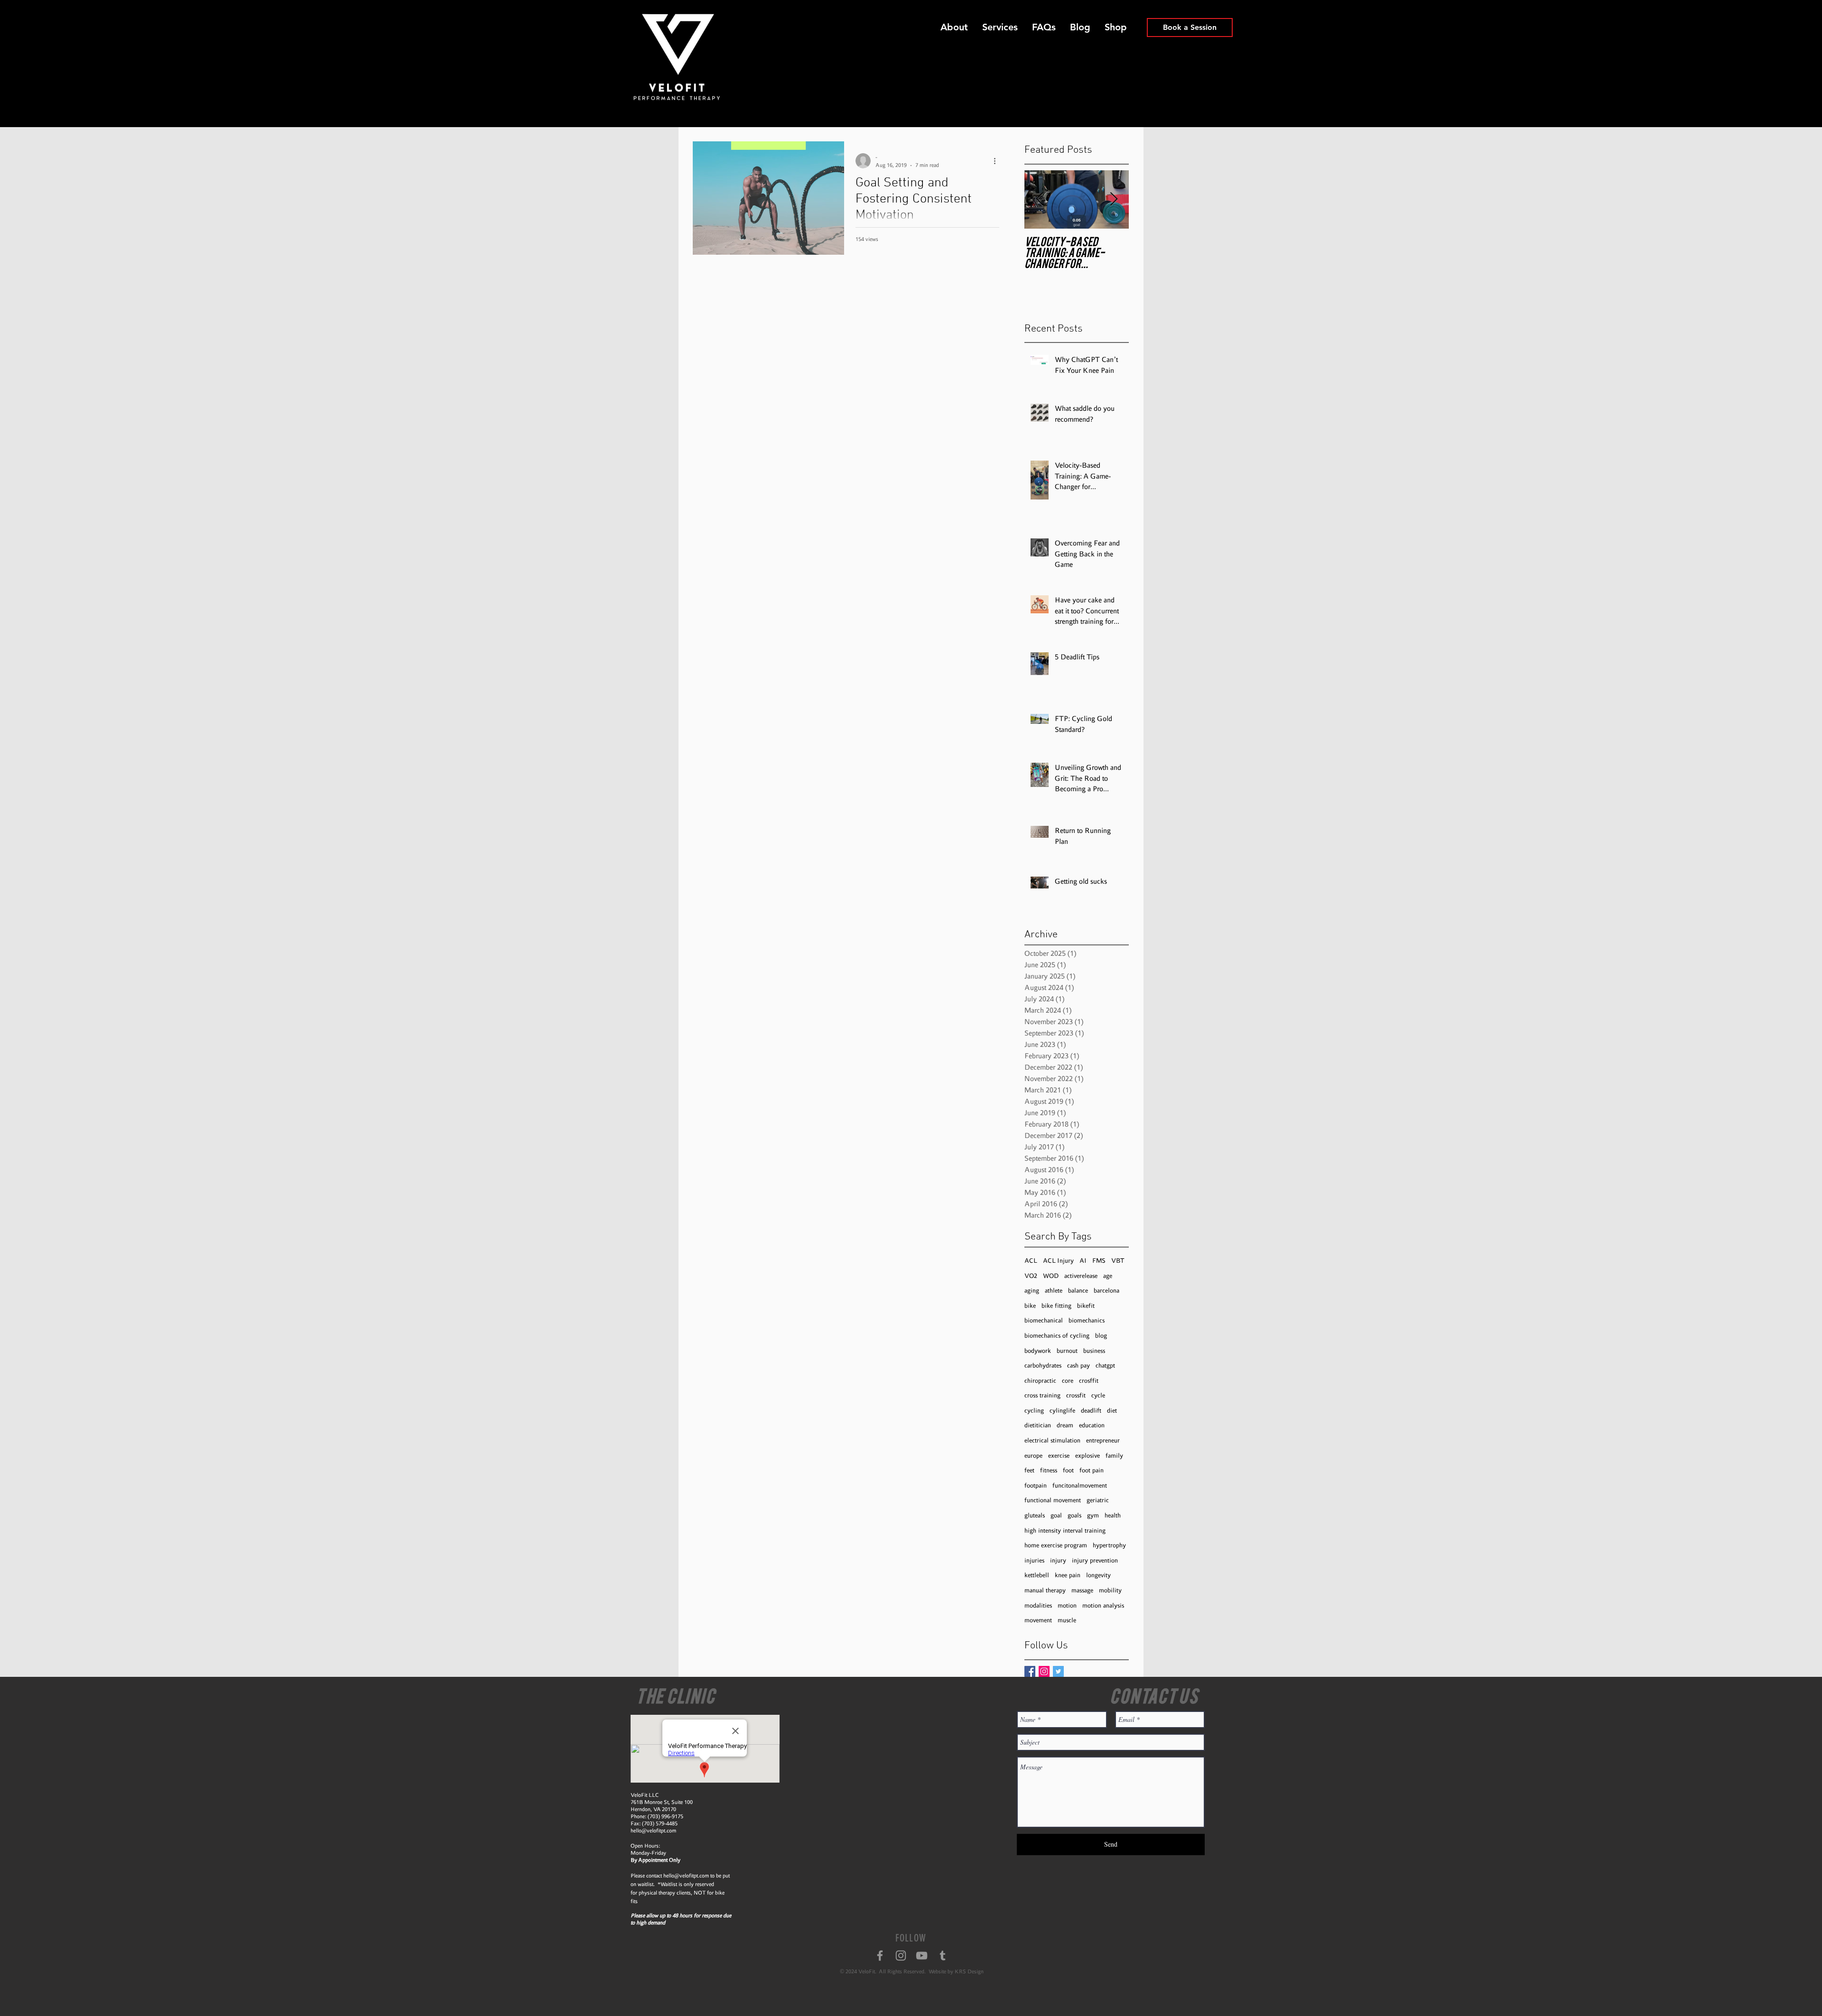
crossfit (1076, 1395)
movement (1038, 1620)
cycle (1098, 1395)
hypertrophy (1109, 1545)
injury (1058, 1560)
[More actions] (998, 161)
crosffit (1089, 1381)
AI (1083, 1261)
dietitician (1038, 1425)
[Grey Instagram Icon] (901, 1956)
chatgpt (1105, 1365)
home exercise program (1056, 1545)
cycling (1034, 1410)
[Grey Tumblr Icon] (943, 1956)
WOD (1051, 1276)
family (1114, 1456)
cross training (1042, 1395)
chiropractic (1040, 1381)
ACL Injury (1058, 1261)
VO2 (1031, 1276)
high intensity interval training (1065, 1530)
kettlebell (1037, 1575)
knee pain (1068, 1575)
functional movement (1053, 1500)
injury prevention (1095, 1560)
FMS (1099, 1261)
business (1094, 1351)
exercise (1059, 1456)
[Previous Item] (1040, 199)
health (1113, 1515)
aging (1032, 1290)
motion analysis (1103, 1605)
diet (1112, 1410)
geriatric (1098, 1500)
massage (1082, 1590)
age (1108, 1276)
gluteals (1035, 1515)
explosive (1088, 1456)
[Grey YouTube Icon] (922, 1956)
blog (1101, 1336)
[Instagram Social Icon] (1044, 1671)
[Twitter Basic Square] (1058, 1671)
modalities (1038, 1605)
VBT (1118, 1261)
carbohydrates (1043, 1365)
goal (1056, 1515)
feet (1029, 1470)
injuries (1034, 1560)
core (1068, 1381)
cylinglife (1062, 1410)
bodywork (1038, 1351)
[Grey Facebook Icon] (880, 1956)
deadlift (1091, 1410)
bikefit (1086, 1306)
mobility (1110, 1590)
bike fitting (1056, 1306)
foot (1068, 1470)
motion (1067, 1605)
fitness (1049, 1470)
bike (1030, 1306)
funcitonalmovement (1080, 1485)
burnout (1067, 1351)
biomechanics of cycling (1057, 1336)
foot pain (1092, 1470)
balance (1078, 1290)
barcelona (1106, 1290)
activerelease (1081, 1276)
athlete (1054, 1290)
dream (1065, 1425)
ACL (1031, 1261)
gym (1093, 1515)
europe (1033, 1456)
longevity (1098, 1575)
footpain (1036, 1485)
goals (1074, 1515)
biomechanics (1087, 1320)
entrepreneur (1103, 1440)
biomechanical (1044, 1320)
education (1092, 1425)
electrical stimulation (1052, 1440)
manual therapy (1045, 1590)
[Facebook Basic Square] (1030, 1671)
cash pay (1078, 1365)
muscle (1067, 1620)
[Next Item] (1114, 199)
